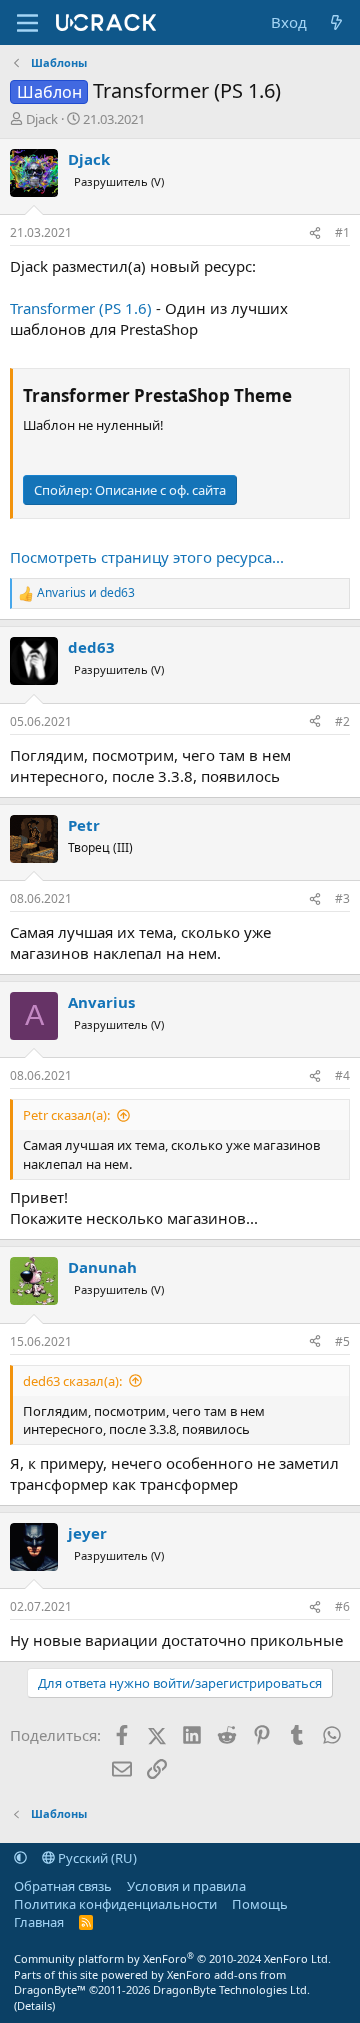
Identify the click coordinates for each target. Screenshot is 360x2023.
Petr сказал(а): (66, 1115)
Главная (39, 1922)
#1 (342, 232)
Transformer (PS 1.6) (81, 308)
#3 (342, 898)
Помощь (260, 1904)
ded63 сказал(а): (72, 1381)
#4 (342, 1075)
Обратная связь (63, 1886)
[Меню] (27, 23)
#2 (342, 721)
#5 (342, 1341)
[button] (20, 1858)
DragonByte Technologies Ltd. (231, 1989)
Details (34, 2005)
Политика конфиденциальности (115, 1904)
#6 (342, 1606)
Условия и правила (186, 1886)
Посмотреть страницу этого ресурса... (147, 557)
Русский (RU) (96, 1858)
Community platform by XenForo (172, 1958)
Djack (42, 119)
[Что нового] (336, 22)
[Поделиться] (315, 233)
